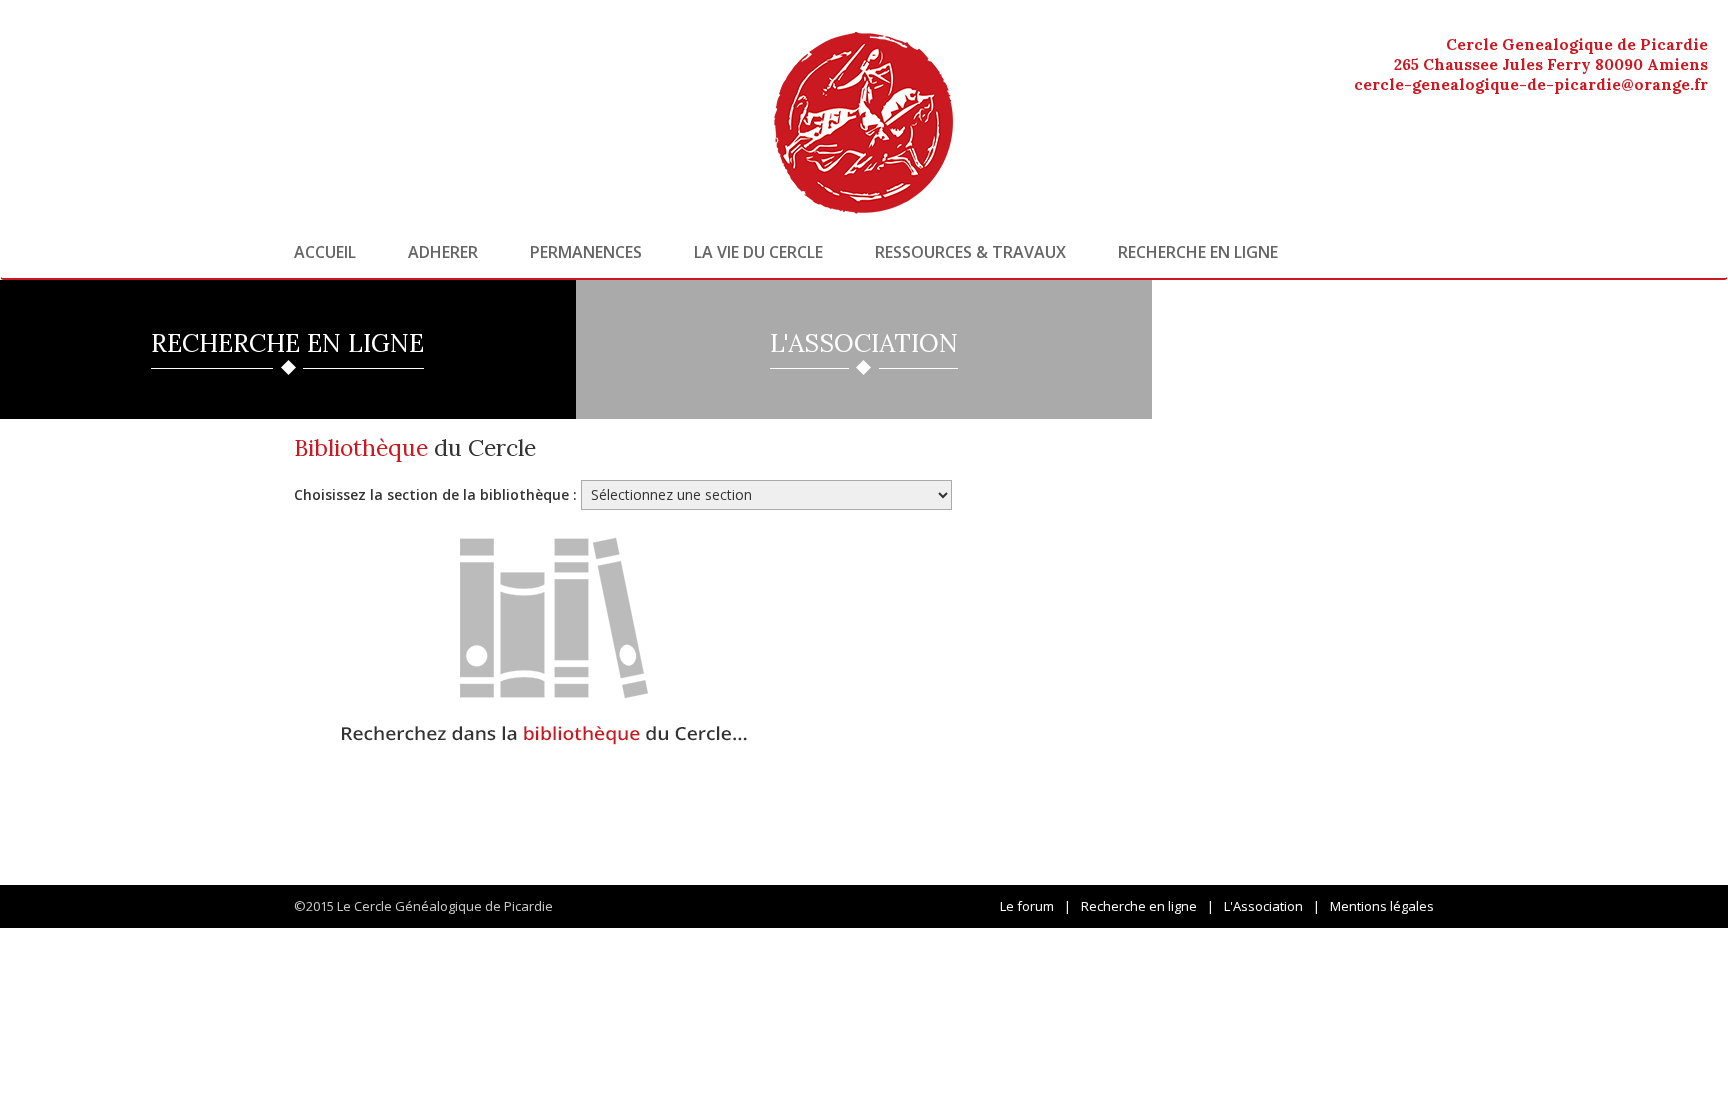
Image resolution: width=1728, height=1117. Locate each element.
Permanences (586, 252)
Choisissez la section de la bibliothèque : (435, 494)
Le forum (1027, 906)
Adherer (443, 252)
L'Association (1263, 906)
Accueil (325, 252)
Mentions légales (1382, 906)
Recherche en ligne (1198, 252)
